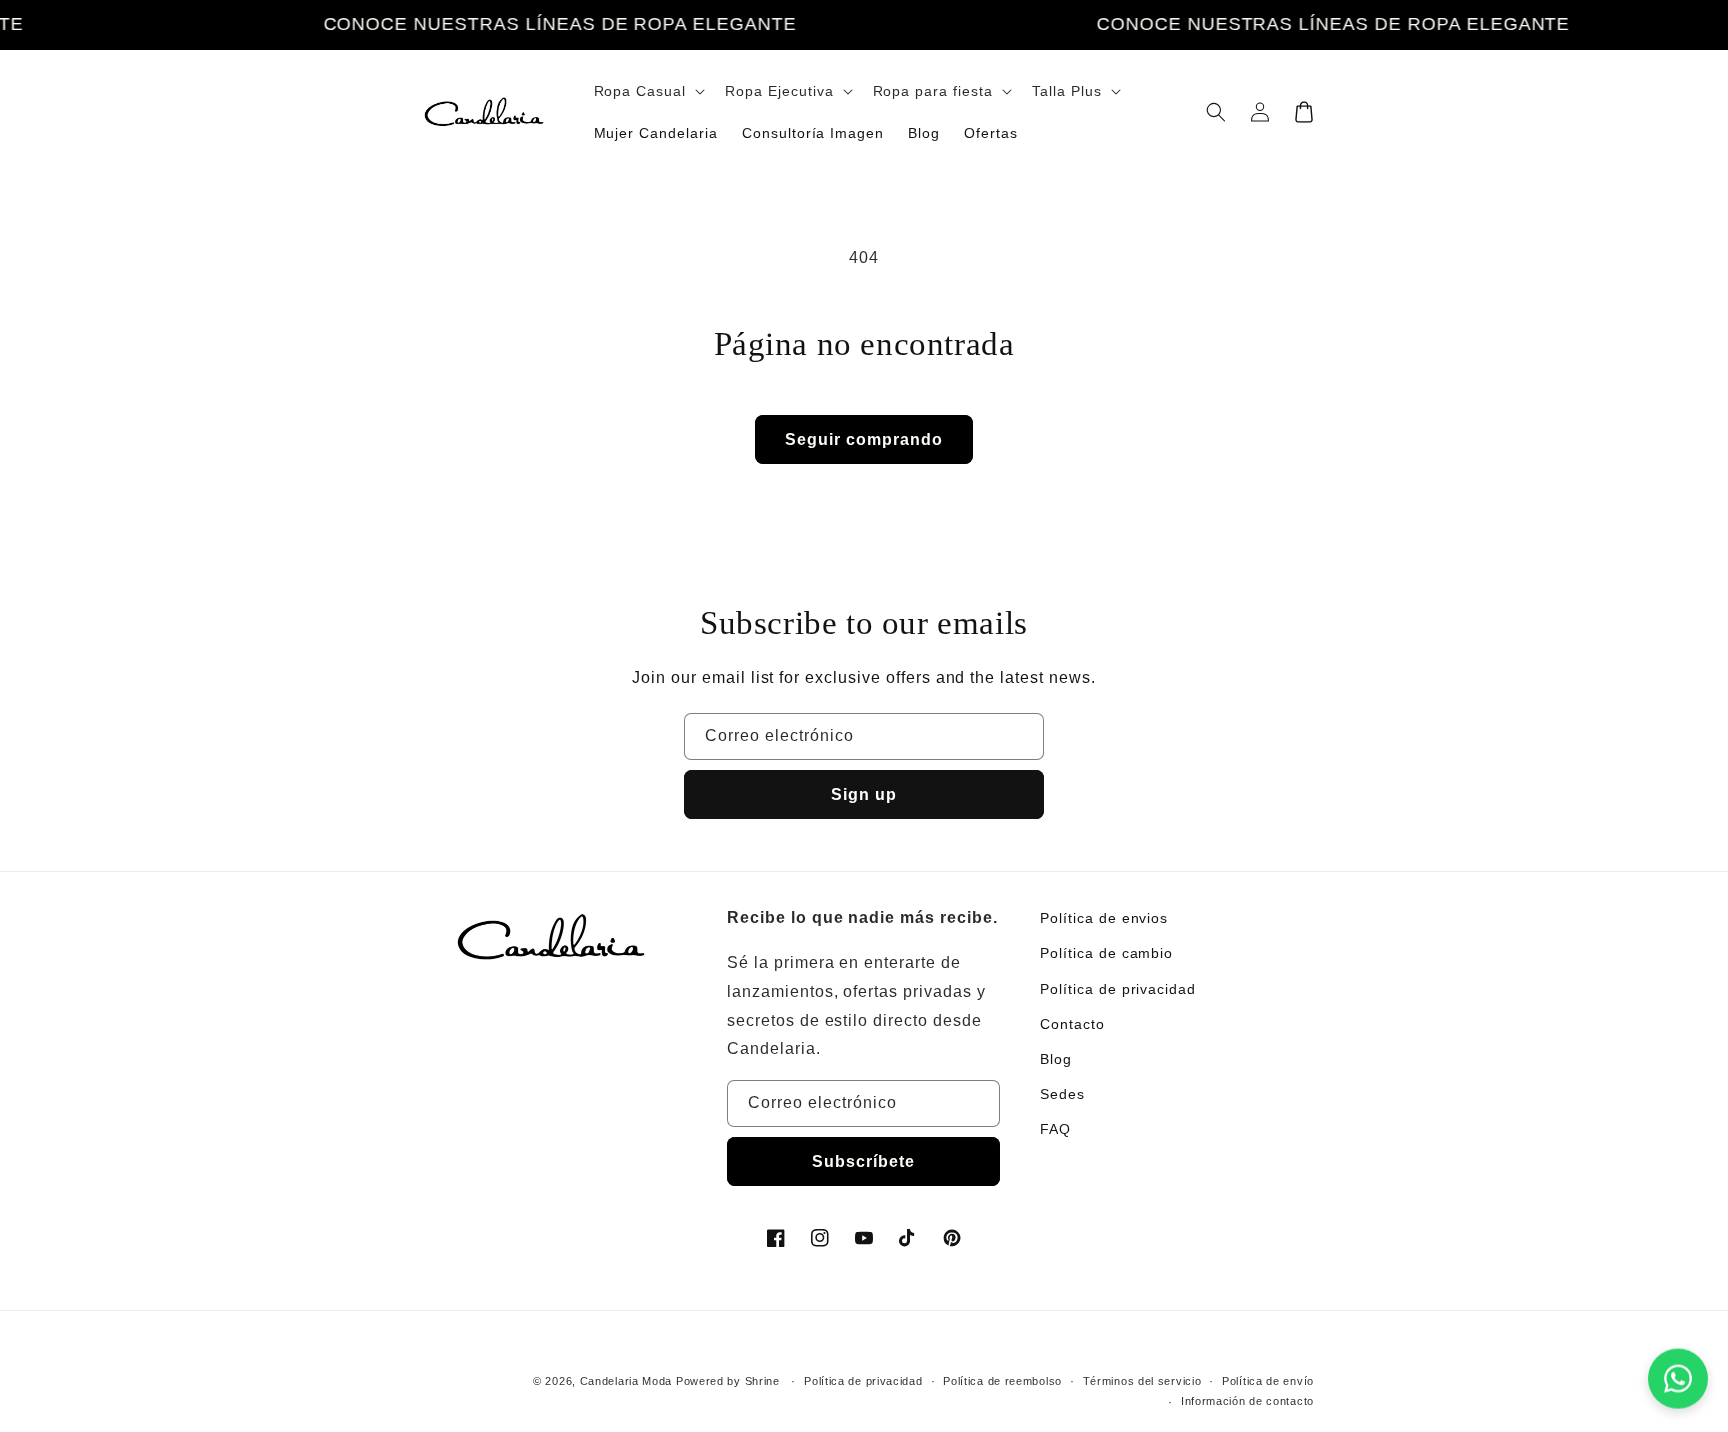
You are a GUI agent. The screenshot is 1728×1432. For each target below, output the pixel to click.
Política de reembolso (1002, 1381)
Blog (1056, 1059)
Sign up (864, 794)
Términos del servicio (1142, 1381)
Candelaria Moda (626, 1381)
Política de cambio (1106, 953)
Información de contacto (1247, 1401)
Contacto (1072, 1024)
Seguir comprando (864, 439)
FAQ (1055, 1129)
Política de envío (1268, 1381)
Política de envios (1104, 918)
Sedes (1062, 1094)
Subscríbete (863, 1161)
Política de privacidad (1118, 989)
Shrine (762, 1381)
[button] (648, 91)
